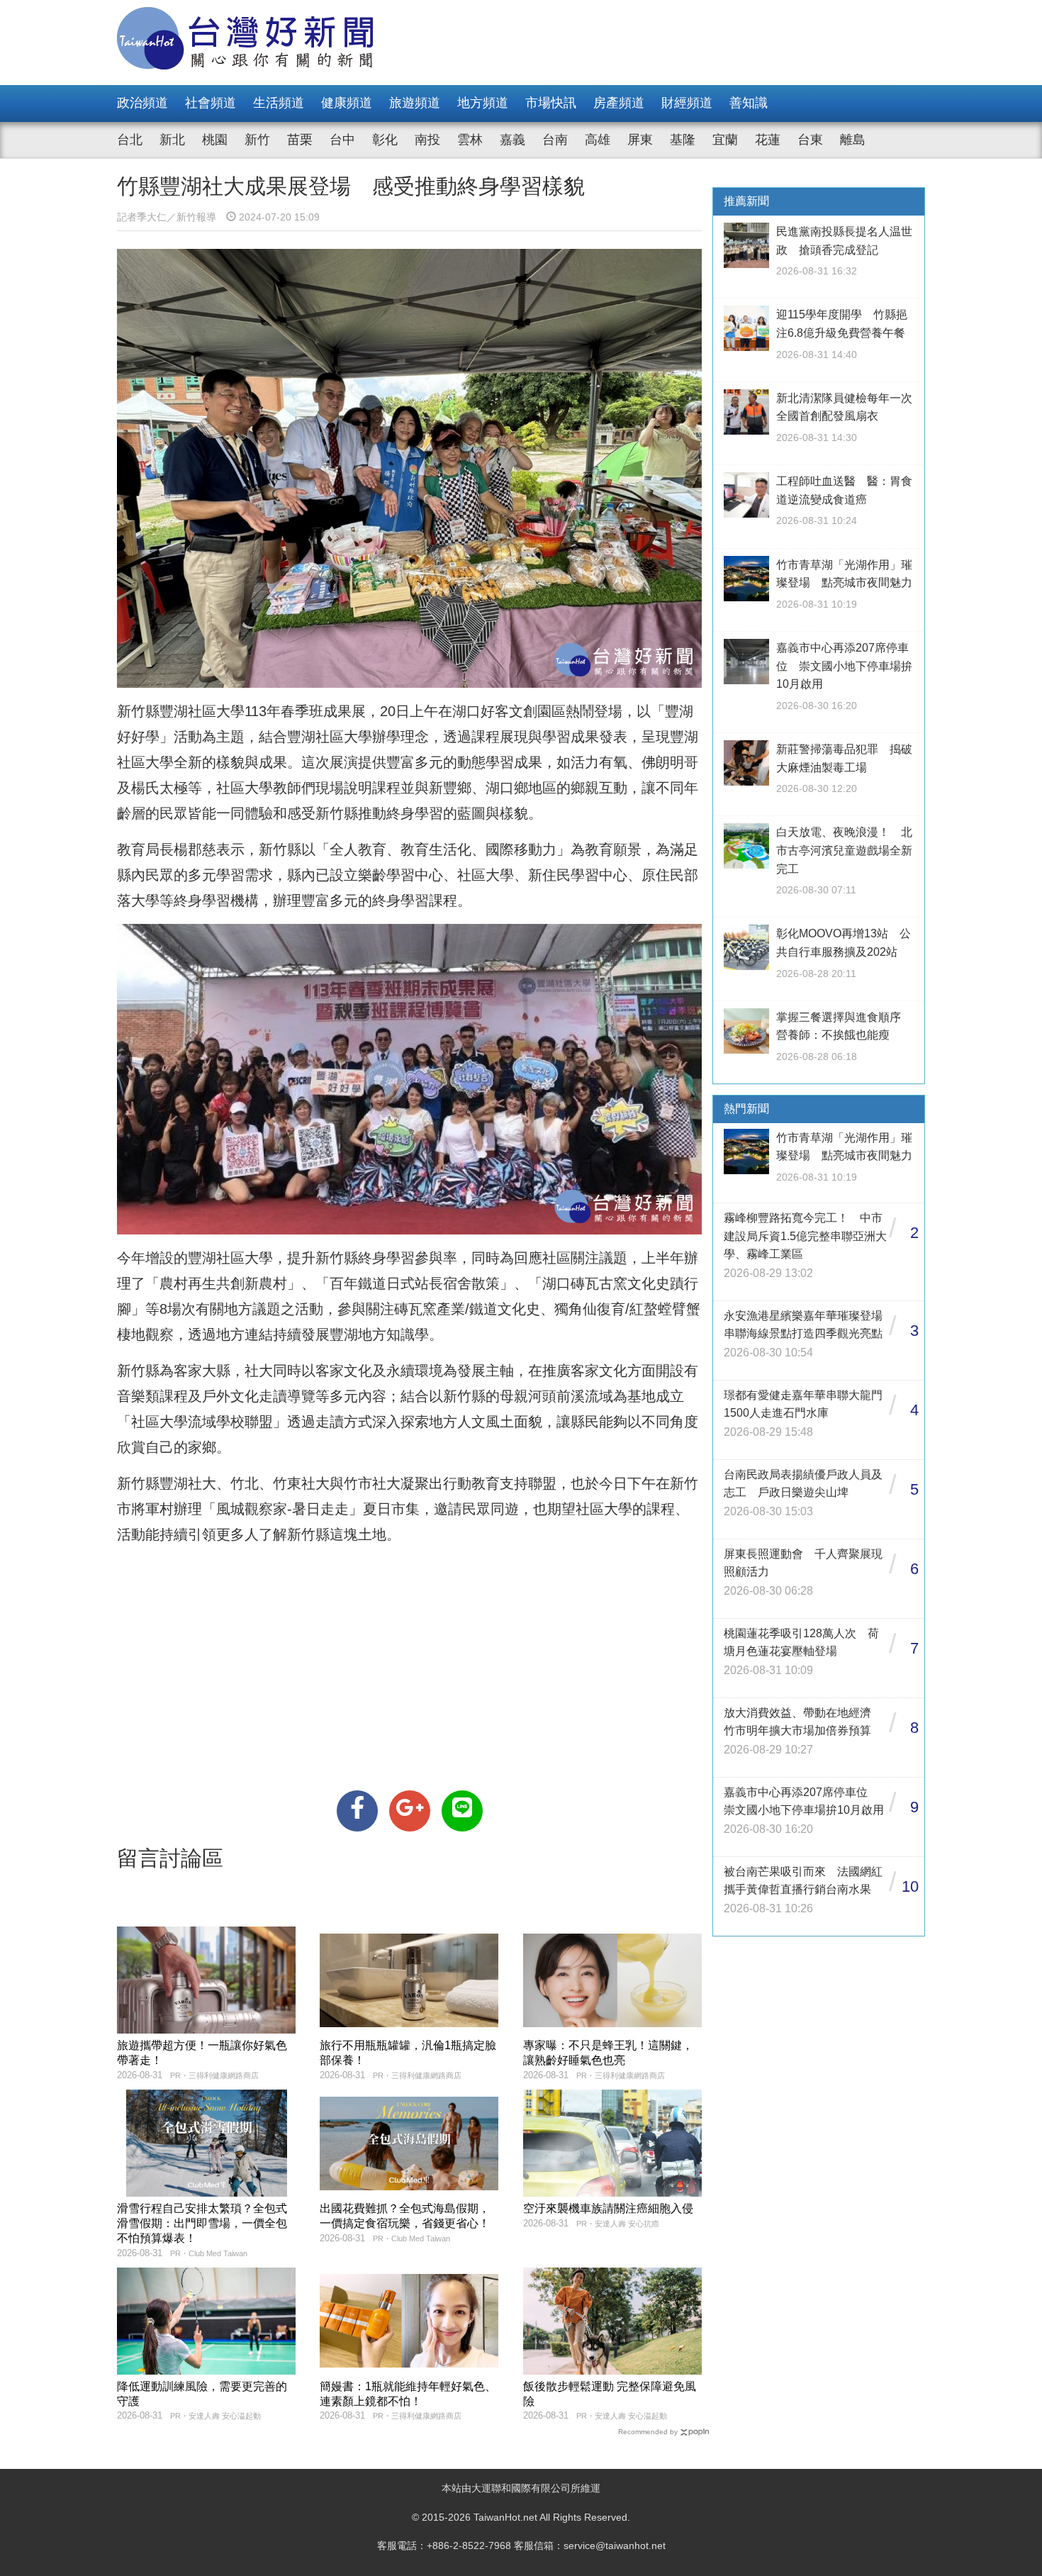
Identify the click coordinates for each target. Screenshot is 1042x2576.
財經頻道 (687, 103)
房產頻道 (619, 103)
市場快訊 (551, 103)
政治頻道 (142, 103)
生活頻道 (279, 103)
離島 (853, 140)
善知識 (749, 103)
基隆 (683, 140)
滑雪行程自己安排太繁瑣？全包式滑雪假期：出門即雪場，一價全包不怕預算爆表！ (202, 2223)
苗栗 (300, 140)
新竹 (257, 140)
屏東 (640, 140)
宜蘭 (725, 140)
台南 (555, 140)
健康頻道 (347, 103)
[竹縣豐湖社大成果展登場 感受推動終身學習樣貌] (357, 1811)
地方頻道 (483, 103)
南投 (427, 140)
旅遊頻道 (415, 103)
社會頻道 (211, 103)
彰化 (385, 140)
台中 (342, 140)
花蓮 (768, 140)
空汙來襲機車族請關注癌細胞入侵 (608, 2208)
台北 (130, 140)
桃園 (215, 140)
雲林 (470, 140)
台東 (810, 140)
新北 (172, 140)
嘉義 (512, 140)
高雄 (598, 140)
